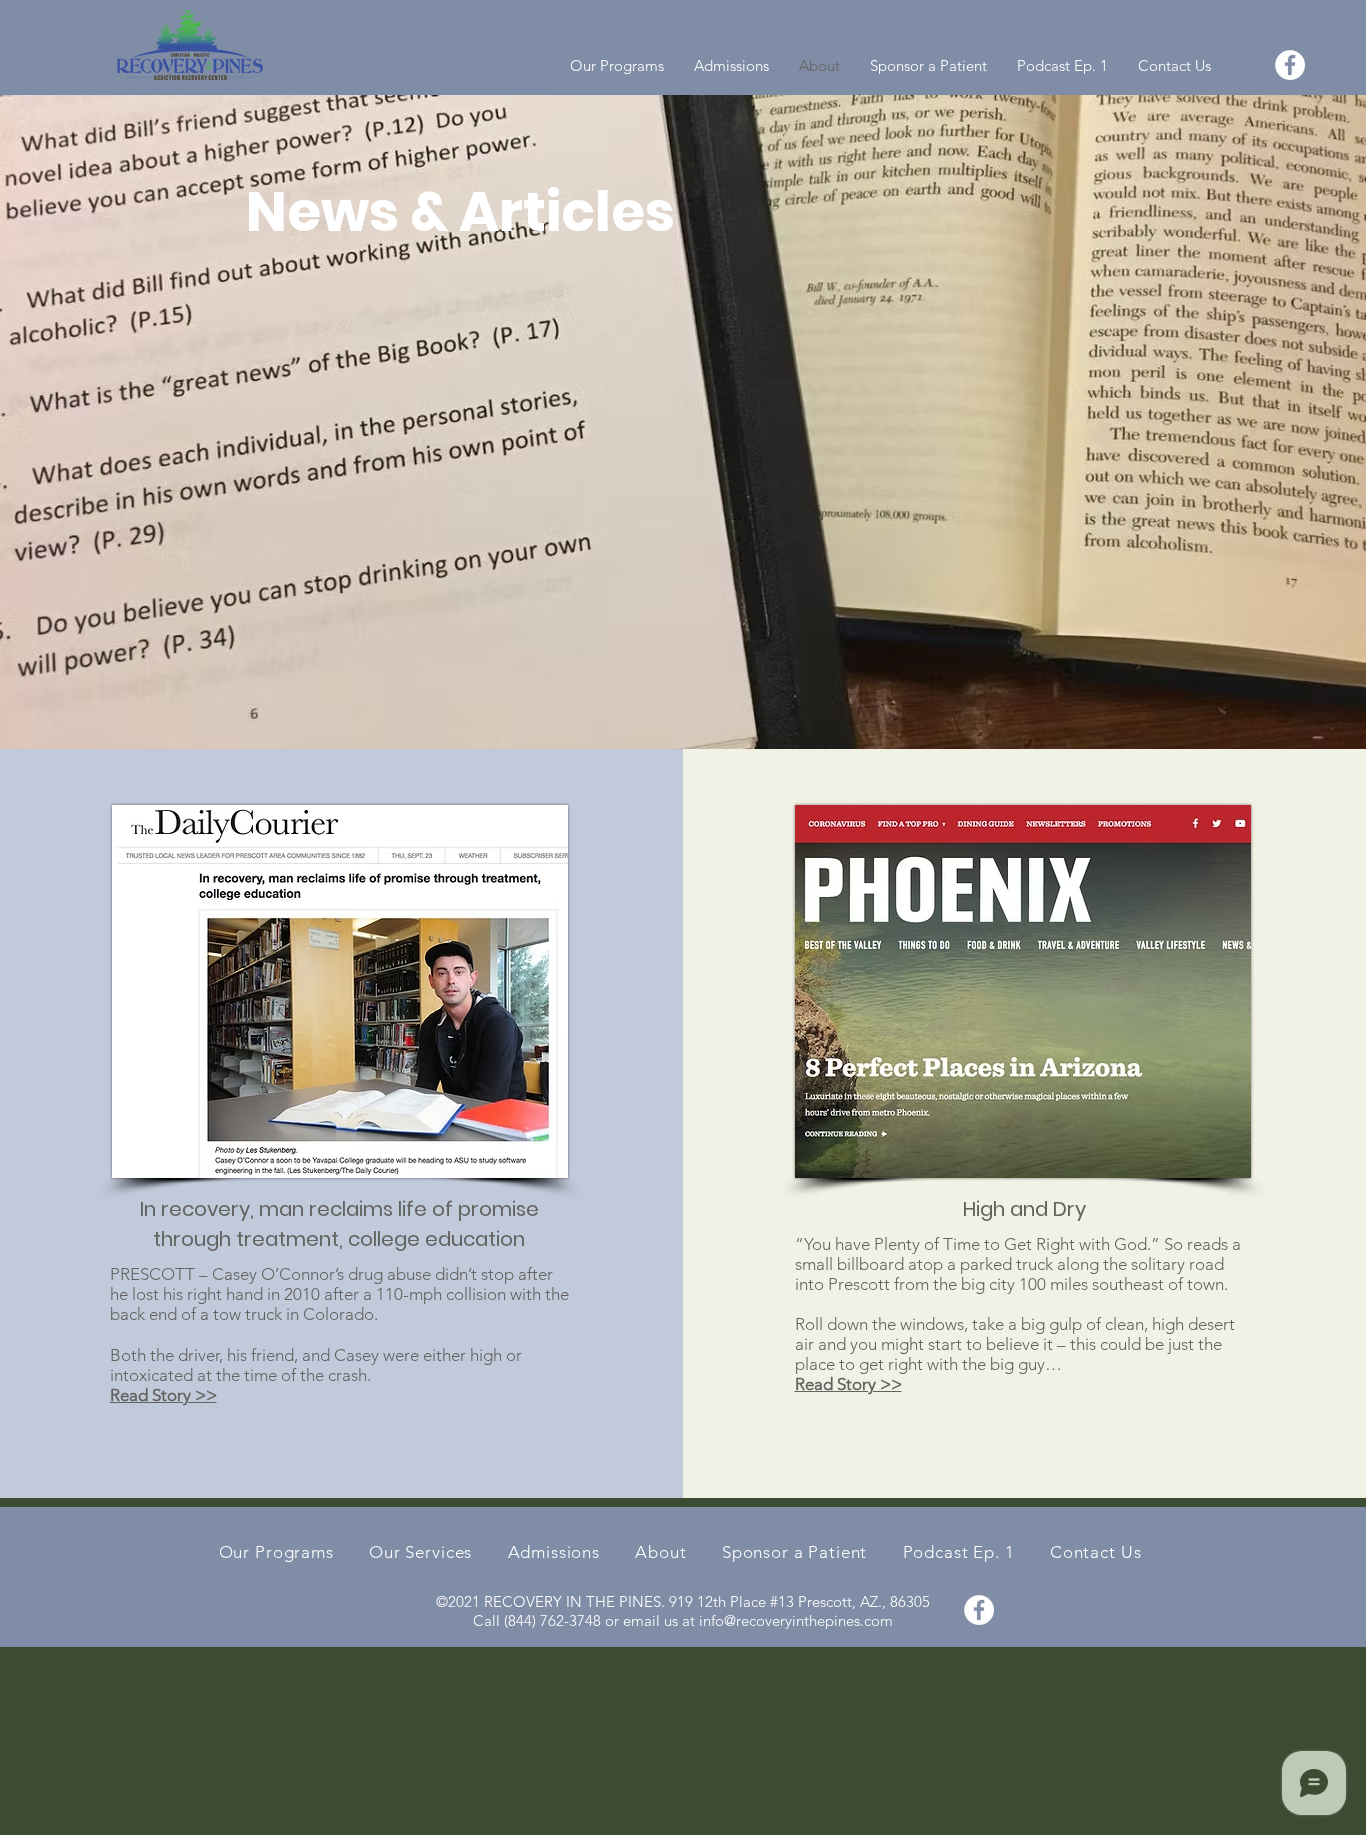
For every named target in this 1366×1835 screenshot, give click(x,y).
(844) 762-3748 (552, 1620)
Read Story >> (163, 1395)
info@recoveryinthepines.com (796, 1620)
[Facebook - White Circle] (1290, 65)
